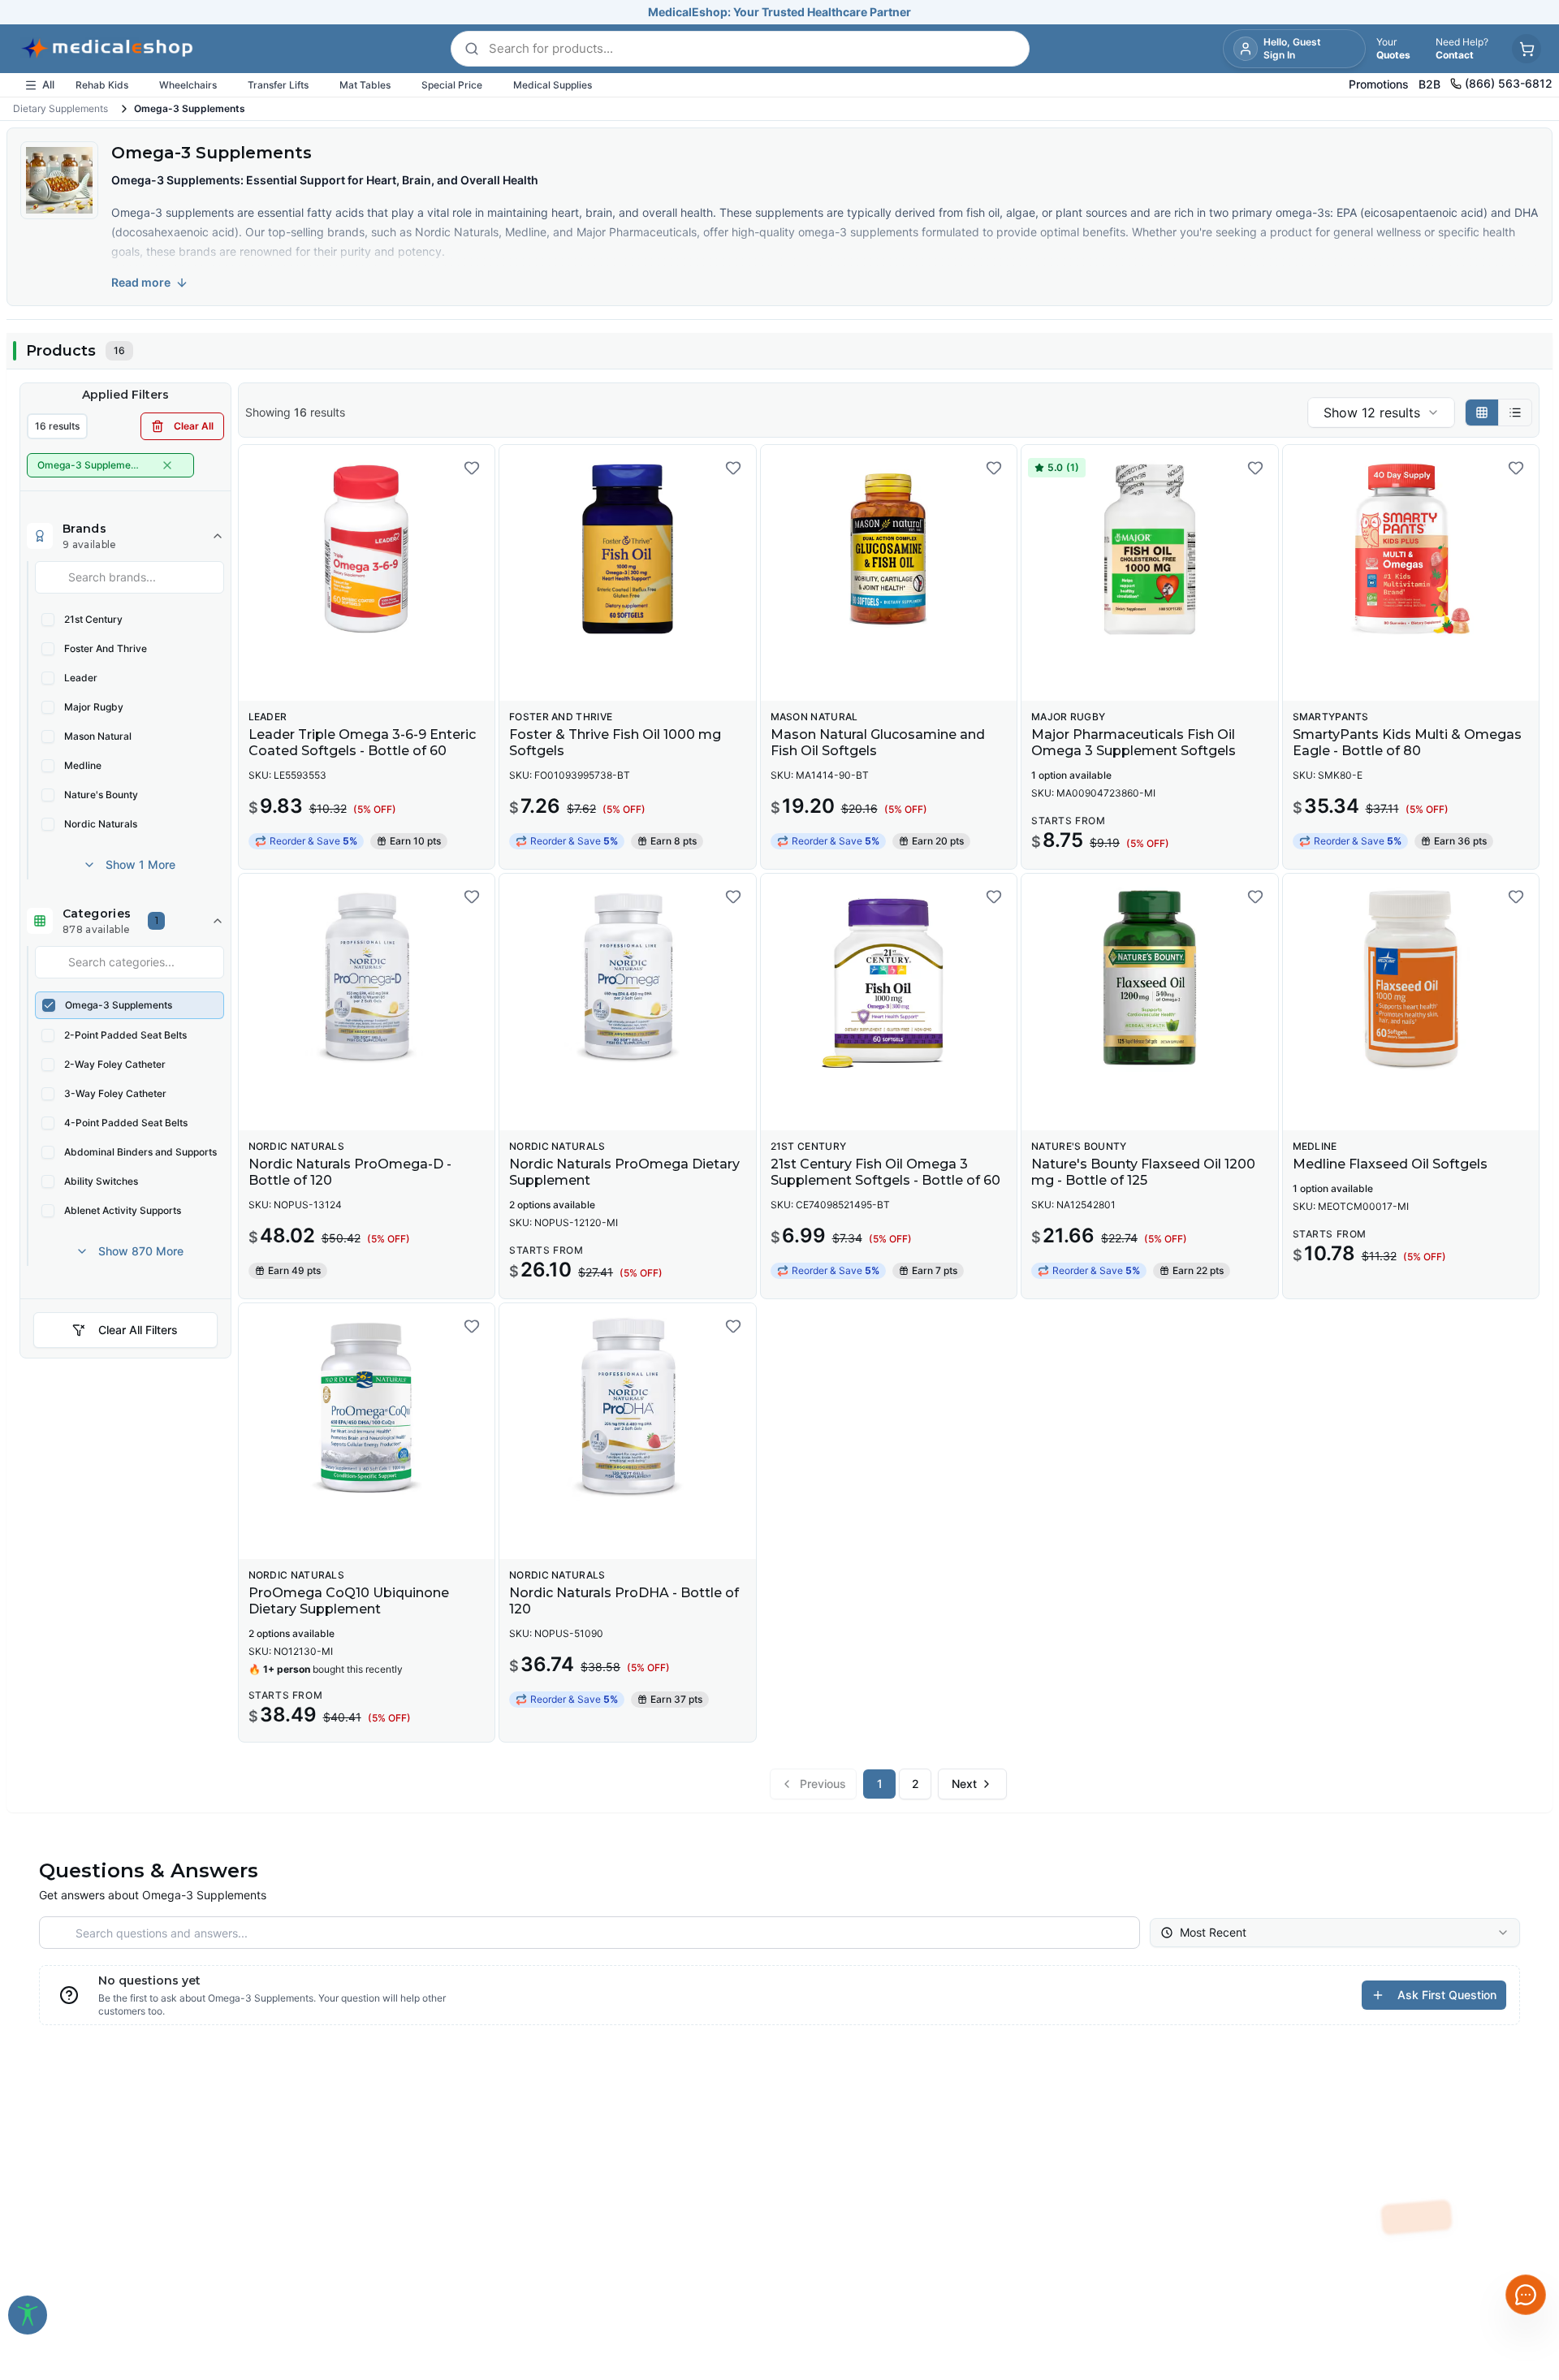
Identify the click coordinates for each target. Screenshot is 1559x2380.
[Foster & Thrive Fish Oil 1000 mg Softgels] (627, 549)
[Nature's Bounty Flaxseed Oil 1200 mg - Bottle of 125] (1149, 978)
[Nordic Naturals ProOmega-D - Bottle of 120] (367, 978)
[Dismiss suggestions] (1524, 2170)
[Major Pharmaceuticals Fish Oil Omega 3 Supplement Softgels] (1149, 549)
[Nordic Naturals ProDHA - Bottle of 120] (627, 1407)
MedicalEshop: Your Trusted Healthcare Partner (779, 12)
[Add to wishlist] (472, 468)
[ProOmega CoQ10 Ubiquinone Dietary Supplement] (367, 1407)
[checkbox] (48, 620)
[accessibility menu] (28, 2315)
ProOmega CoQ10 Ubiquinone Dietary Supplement (349, 1601)
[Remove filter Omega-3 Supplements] (167, 465)
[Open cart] (1527, 49)
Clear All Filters (138, 1330)
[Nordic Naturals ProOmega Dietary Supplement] (627, 978)
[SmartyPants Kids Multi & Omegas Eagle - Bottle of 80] (1411, 549)
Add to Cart (376, 676)
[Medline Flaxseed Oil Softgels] (1411, 978)
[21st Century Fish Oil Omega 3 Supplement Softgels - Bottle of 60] (889, 978)
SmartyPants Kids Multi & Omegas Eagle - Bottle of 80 (1407, 743)
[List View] (1515, 413)
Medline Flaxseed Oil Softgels (1390, 1164)
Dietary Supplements (60, 108)
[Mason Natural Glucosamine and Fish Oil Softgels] (889, 549)
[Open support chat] (1526, 2295)
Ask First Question (1447, 1995)
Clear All (194, 426)
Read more (141, 282)
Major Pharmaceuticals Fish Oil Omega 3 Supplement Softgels (1134, 743)
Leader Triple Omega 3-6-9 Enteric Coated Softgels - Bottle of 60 (362, 743)
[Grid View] (1482, 413)
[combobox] (1381, 413)
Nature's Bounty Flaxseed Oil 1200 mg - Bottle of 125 (1143, 1172)
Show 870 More (141, 1251)
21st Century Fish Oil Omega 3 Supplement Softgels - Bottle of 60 (885, 1172)
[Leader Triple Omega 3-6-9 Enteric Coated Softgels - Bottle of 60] (367, 549)
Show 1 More (140, 864)
